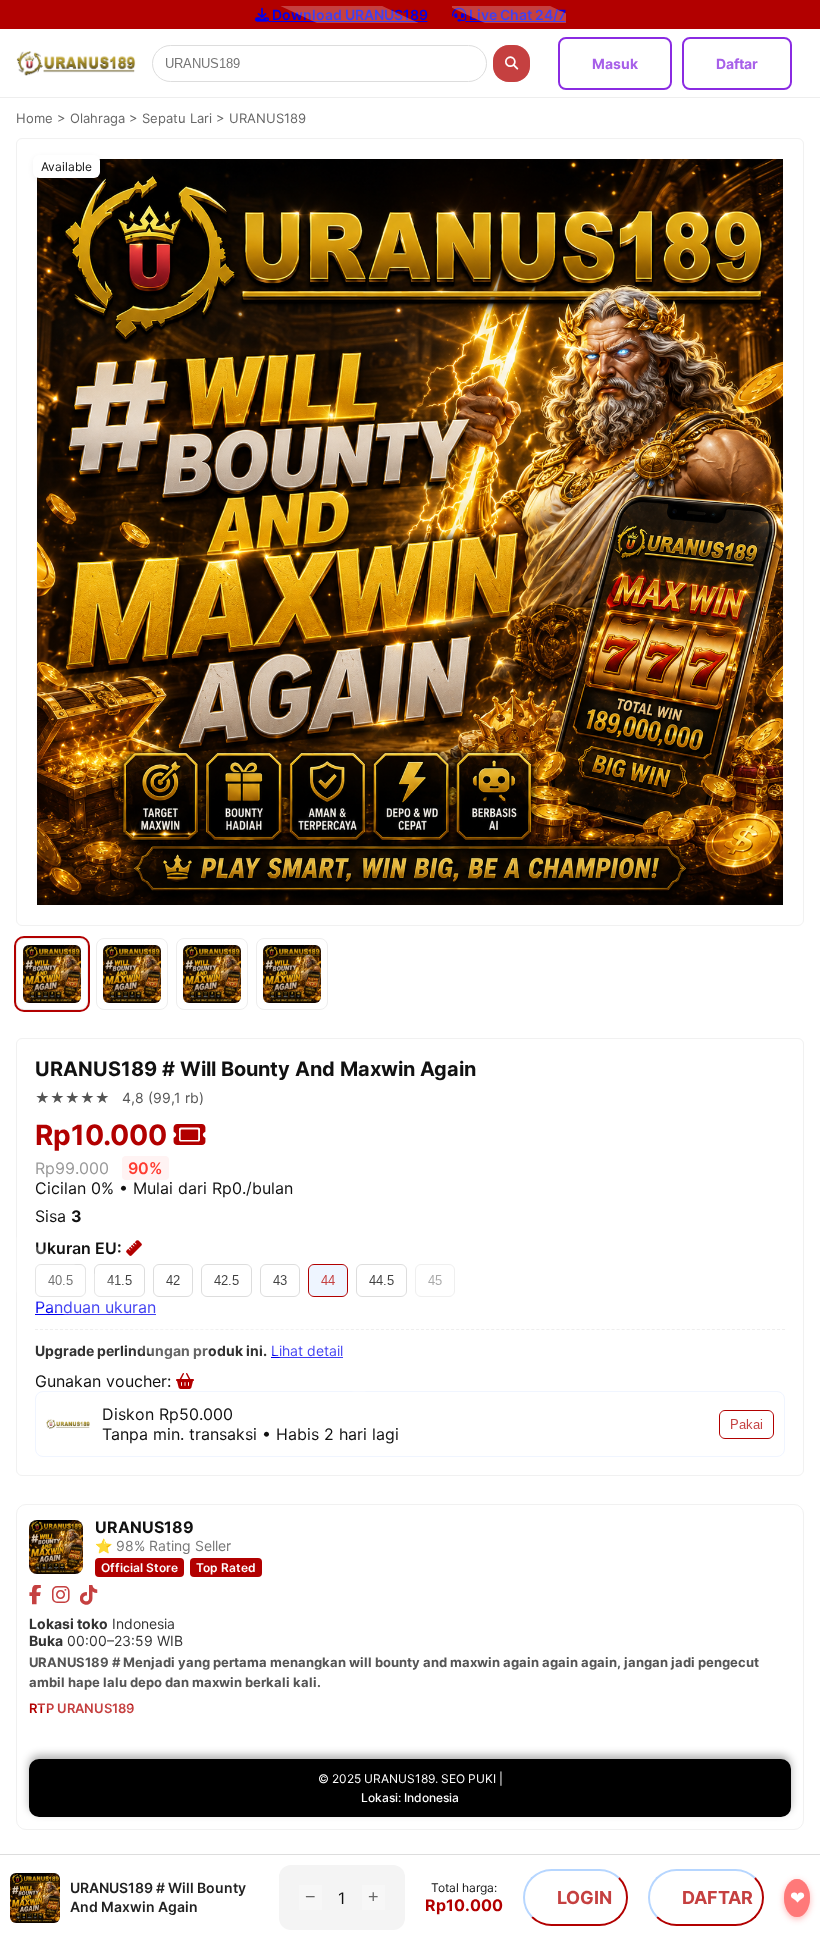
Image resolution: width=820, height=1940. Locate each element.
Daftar (737, 63)
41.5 (119, 1280)
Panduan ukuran (95, 1307)
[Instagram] (61, 1595)
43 (280, 1280)
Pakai (746, 1424)
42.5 (226, 1280)
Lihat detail (307, 1350)
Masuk (615, 63)
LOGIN (584, 1897)
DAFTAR (717, 1897)
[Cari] (511, 63)
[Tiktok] (89, 1595)
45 (435, 1280)
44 (328, 1280)
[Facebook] (35, 1595)
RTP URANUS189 (81, 1708)
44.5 (381, 1280)
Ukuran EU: (80, 1248)
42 (173, 1280)
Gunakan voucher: (105, 1381)
